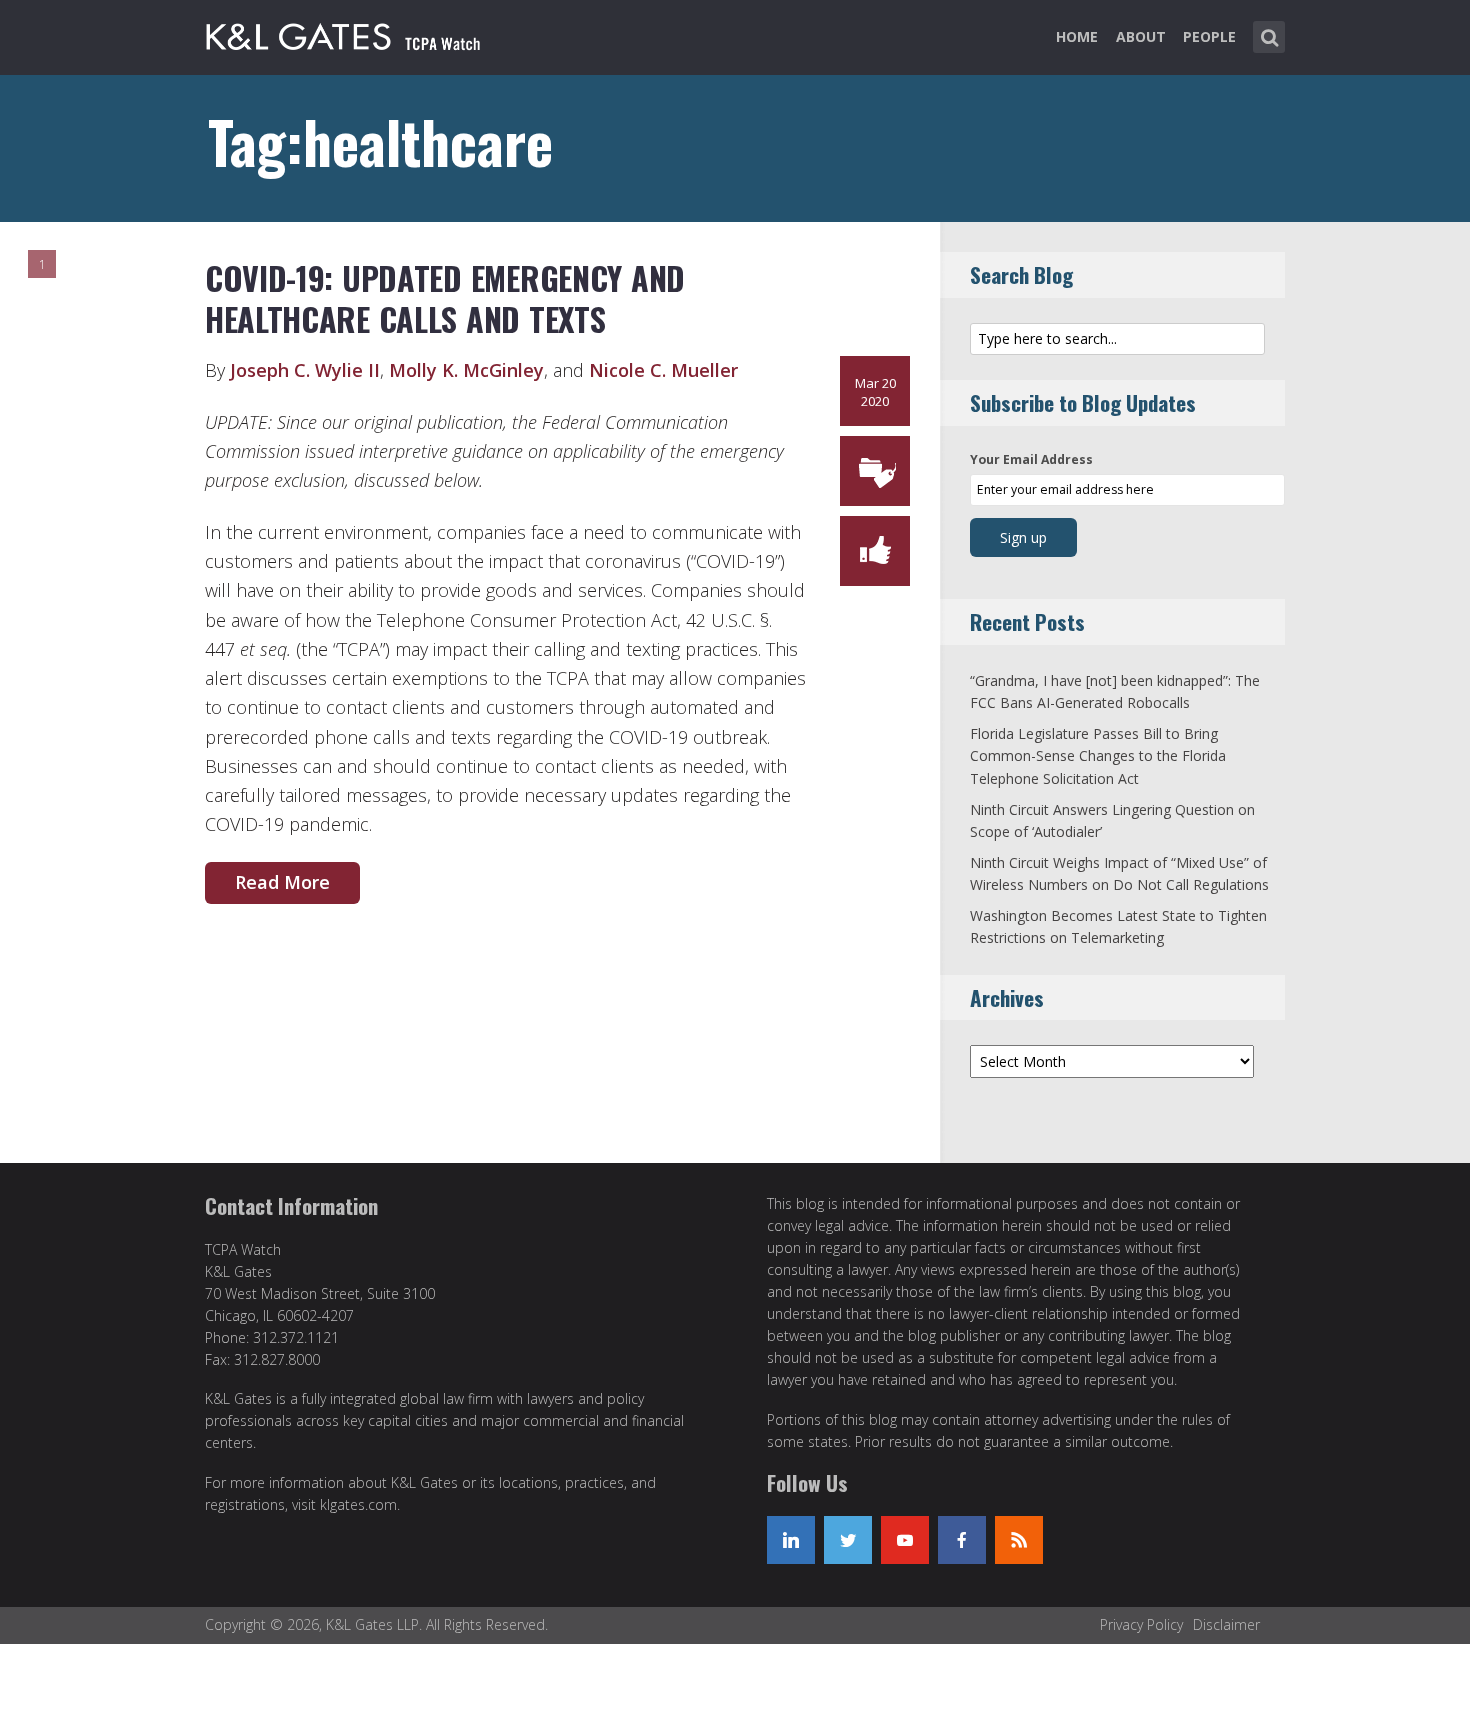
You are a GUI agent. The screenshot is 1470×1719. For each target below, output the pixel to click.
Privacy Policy (1141, 1624)
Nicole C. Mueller (663, 370)
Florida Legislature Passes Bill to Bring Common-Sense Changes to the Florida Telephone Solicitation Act (1098, 756)
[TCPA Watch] (346, 33)
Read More (282, 882)
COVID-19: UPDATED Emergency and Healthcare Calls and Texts (445, 298)
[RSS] (1019, 1540)
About (1141, 36)
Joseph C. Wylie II (305, 370)
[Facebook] (962, 1540)
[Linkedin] (791, 1540)
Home (1077, 36)
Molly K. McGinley (466, 370)
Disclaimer (1226, 1624)
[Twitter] (848, 1540)
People (1209, 36)
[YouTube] (905, 1540)
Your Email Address (1031, 459)
